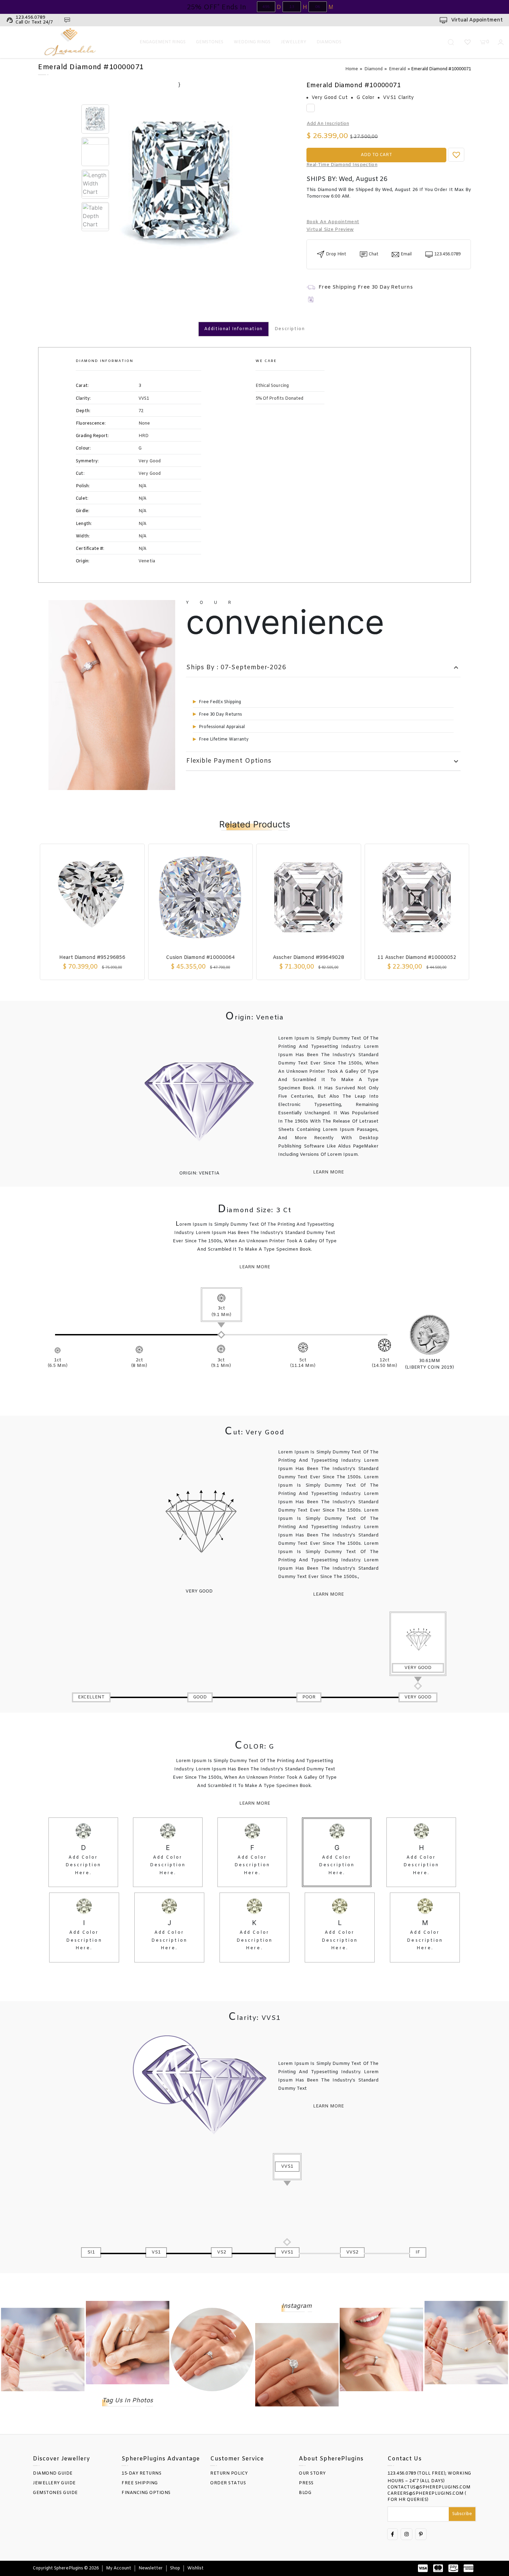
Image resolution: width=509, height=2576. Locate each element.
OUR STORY (312, 2474)
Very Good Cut (330, 98)
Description (290, 329)
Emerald (397, 69)
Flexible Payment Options (323, 761)
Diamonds (329, 42)
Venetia (115, 561)
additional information (234, 329)
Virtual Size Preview (330, 230)
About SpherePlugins (331, 2459)
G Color (365, 98)
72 (110, 411)
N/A (111, 486)
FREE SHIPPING (140, 2483)
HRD (112, 436)
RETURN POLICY (229, 2474)
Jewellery (293, 42)
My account (119, 2568)
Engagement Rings (163, 42)
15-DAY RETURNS (141, 2474)
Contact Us (405, 2459)
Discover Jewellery (61, 2459)
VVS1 (112, 399)
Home (352, 69)
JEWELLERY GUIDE (54, 2483)
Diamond (373, 69)
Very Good (118, 461)
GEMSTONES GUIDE (55, 2493)
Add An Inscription (328, 124)
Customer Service (237, 2459)
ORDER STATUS (228, 2483)
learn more (328, 1595)
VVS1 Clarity (398, 98)
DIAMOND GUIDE (53, 2474)
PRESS (306, 2483)
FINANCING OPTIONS (146, 2493)
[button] (456, 155)
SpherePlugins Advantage (161, 2459)
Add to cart (376, 155)
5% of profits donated (279, 399)
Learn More (328, 1172)
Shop (175, 2568)
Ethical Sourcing (272, 386)
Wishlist (195, 2568)
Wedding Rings (252, 42)
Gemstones (210, 42)
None (113, 424)
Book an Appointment (333, 222)
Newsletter (151, 2568)
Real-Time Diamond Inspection (342, 165)
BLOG (305, 2493)
